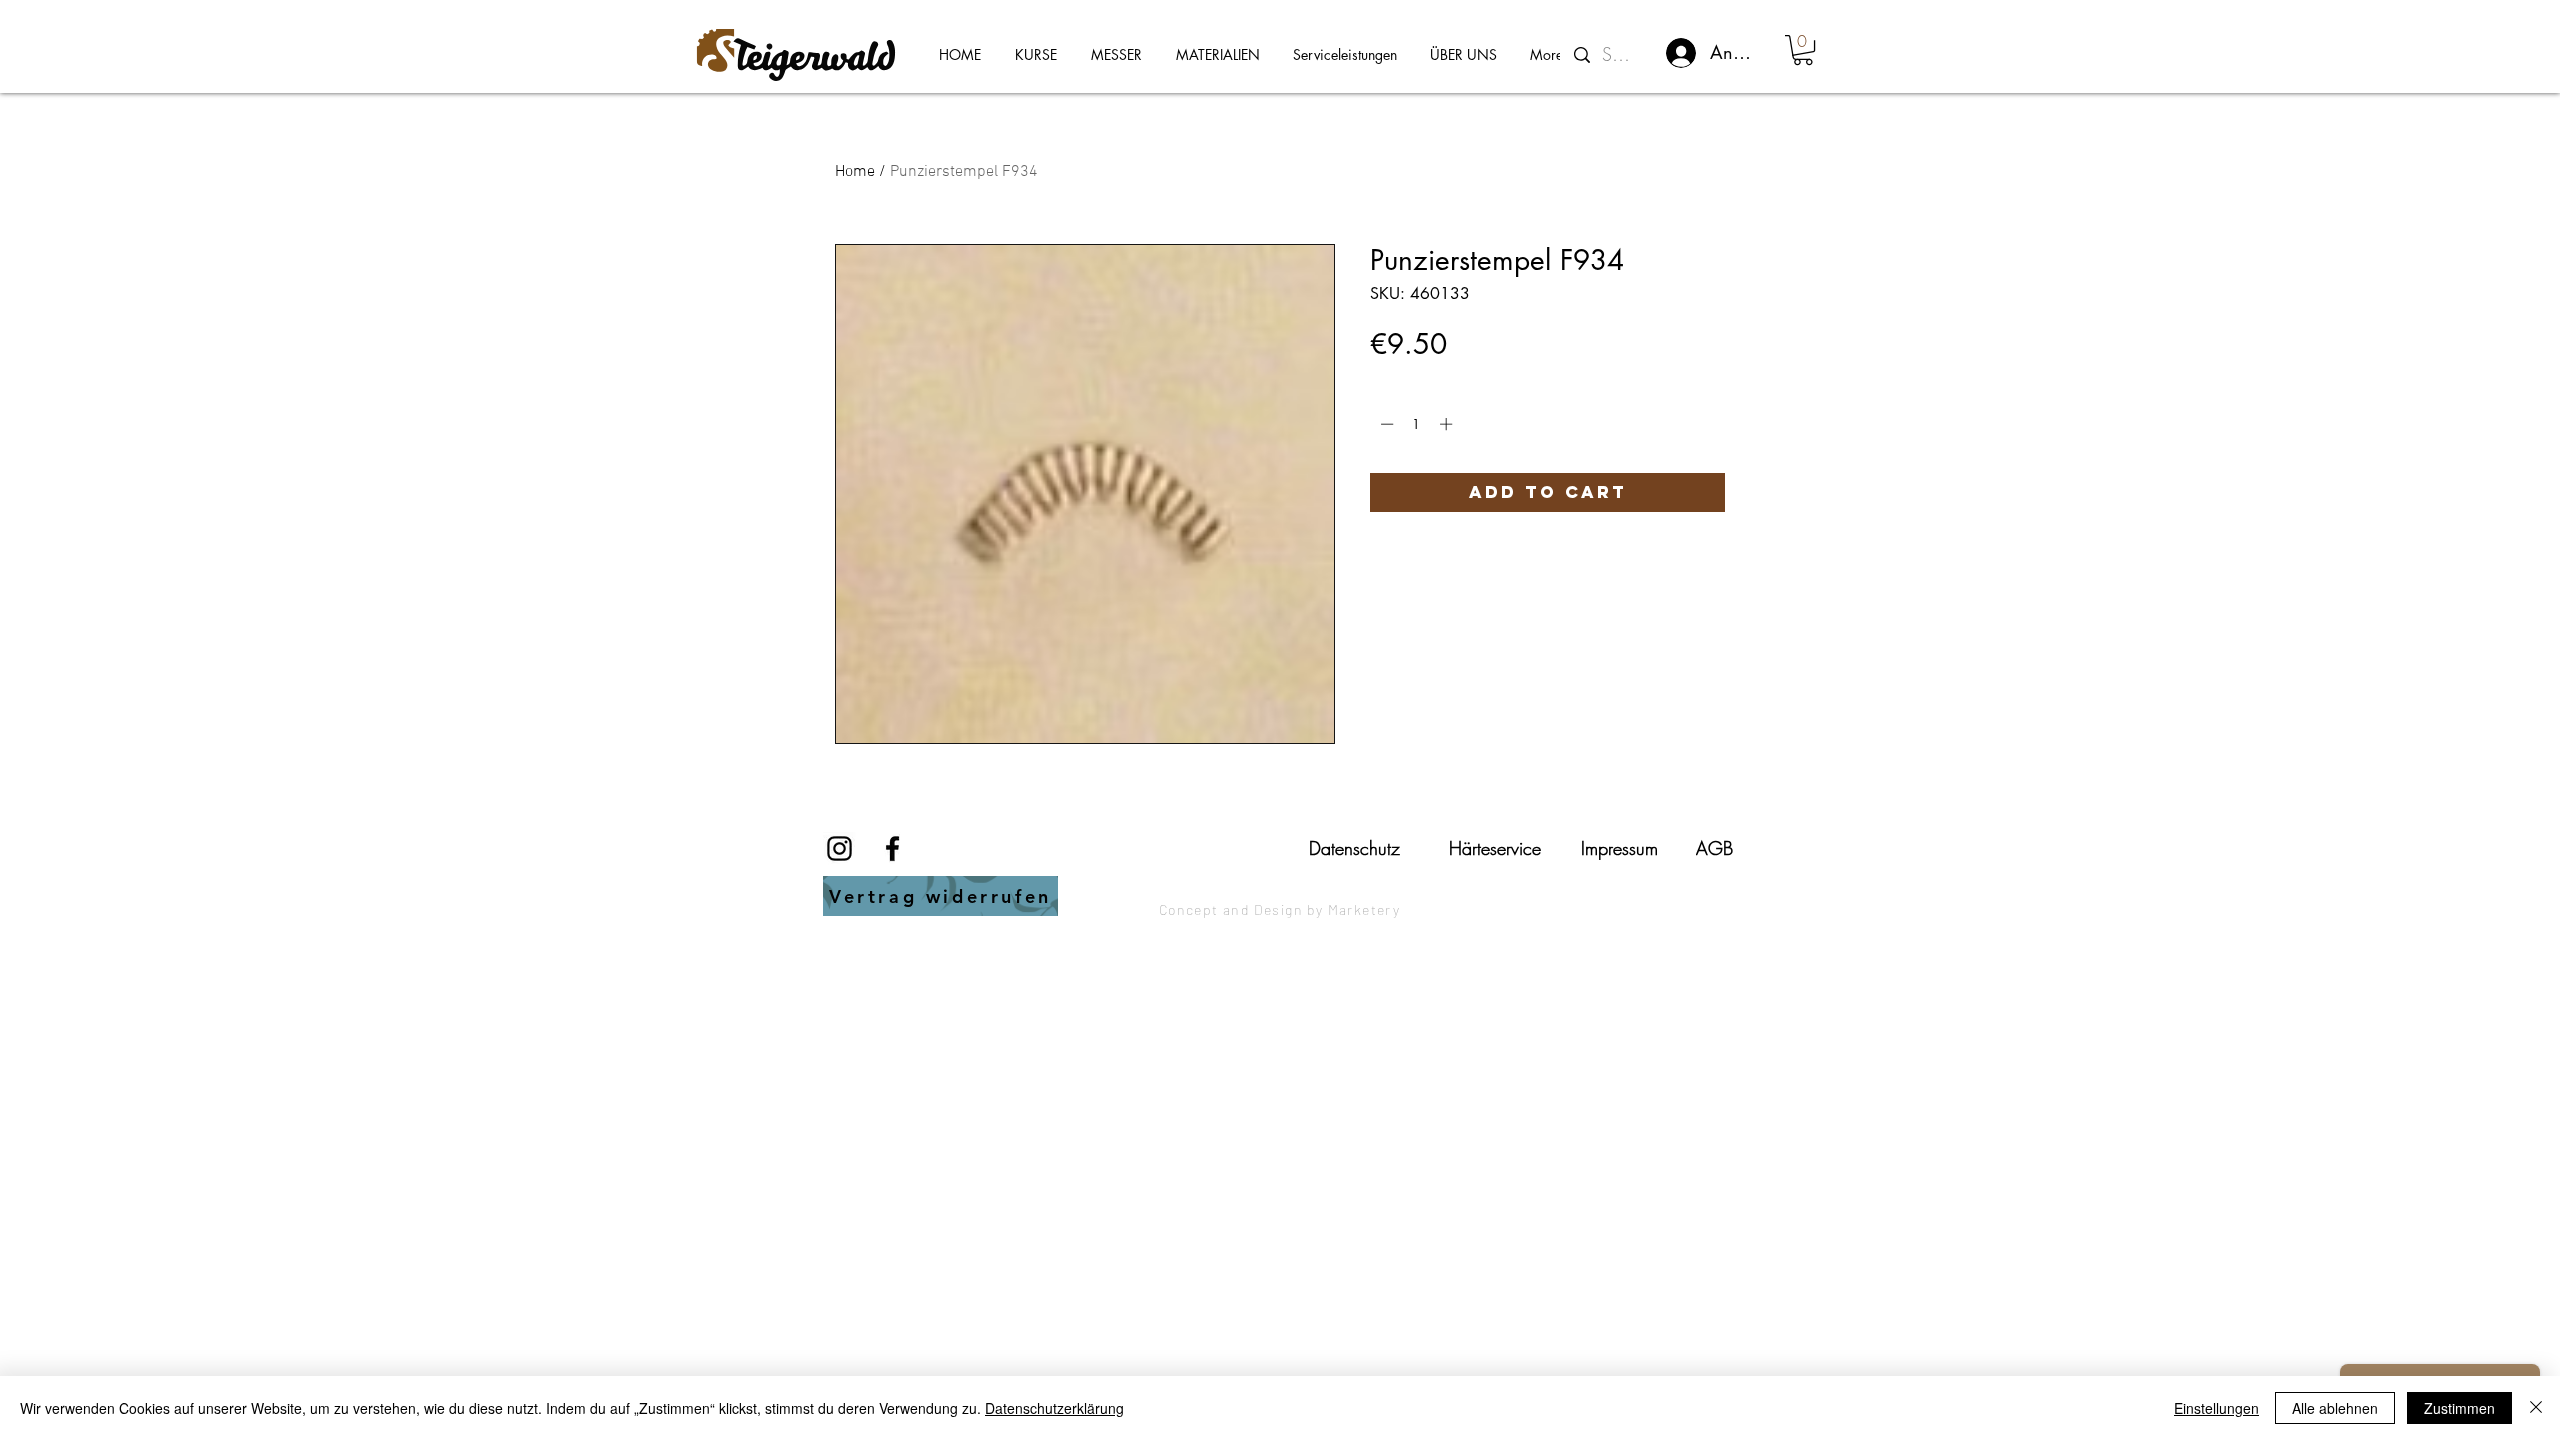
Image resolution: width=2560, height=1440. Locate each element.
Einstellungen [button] (2216, 1408)
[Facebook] (892, 848)
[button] (1803, 50)
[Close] (2536, 1408)
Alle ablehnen (2335, 1408)
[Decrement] (1385, 424)
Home (855, 172)
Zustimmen (2459, 1408)
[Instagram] (839, 848)
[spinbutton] (1416, 424)
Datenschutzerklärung (1054, 1408)
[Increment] (1448, 424)
